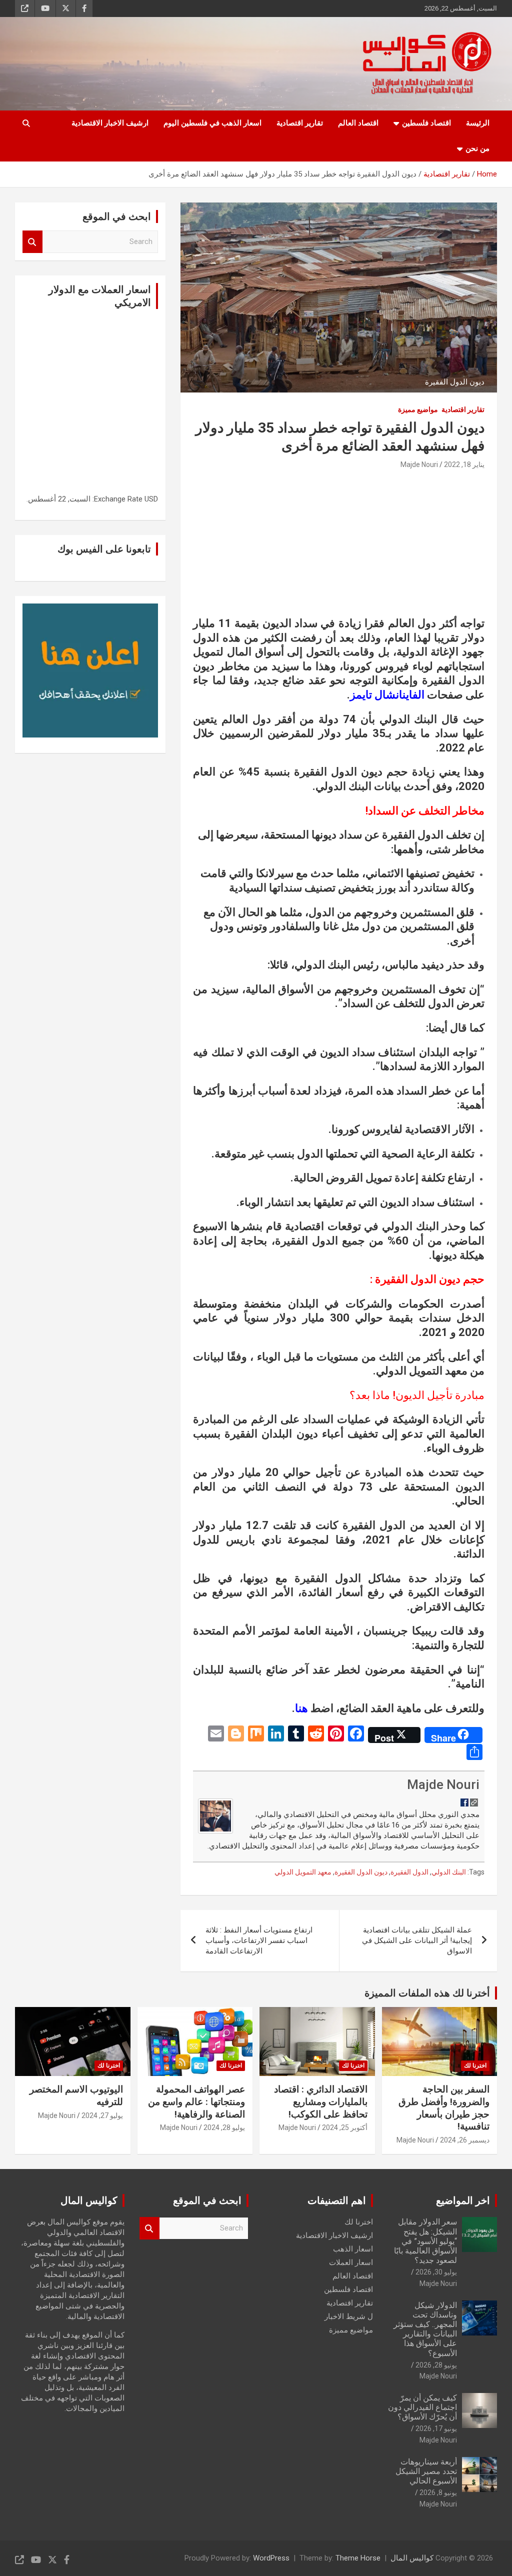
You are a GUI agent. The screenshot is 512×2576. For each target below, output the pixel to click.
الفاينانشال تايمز (387, 695)
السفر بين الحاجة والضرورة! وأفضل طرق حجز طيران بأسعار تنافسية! (444, 2108)
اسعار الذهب (353, 2249)
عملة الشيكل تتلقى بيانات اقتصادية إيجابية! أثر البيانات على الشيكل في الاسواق (417, 1940)
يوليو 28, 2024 (224, 2127)
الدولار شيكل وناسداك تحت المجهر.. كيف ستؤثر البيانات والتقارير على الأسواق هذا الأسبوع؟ (425, 2329)
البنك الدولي (449, 1872)
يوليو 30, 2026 (436, 2272)
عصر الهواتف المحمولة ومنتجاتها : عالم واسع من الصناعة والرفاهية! (196, 2101)
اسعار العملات (351, 2262)
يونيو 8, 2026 (438, 2492)
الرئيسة (478, 123)
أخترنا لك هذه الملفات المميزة (427, 1993)
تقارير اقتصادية (300, 123)
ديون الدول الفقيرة (361, 1872)
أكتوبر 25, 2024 (345, 2127)
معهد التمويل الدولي (303, 1872)
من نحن (477, 148)
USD (151, 499)
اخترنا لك (475, 2065)
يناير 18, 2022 (464, 464)
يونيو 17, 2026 (436, 2428)
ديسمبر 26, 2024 (465, 2140)
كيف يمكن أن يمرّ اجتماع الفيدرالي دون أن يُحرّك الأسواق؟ (422, 2407)
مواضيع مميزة (418, 409)
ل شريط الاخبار (349, 2316)
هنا (301, 1708)
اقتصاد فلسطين (426, 123)
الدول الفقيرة (409, 1872)
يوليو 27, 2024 (102, 2115)
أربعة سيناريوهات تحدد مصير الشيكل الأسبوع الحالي (426, 2471)
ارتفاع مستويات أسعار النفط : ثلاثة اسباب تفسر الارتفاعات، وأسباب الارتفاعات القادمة (259, 1940)
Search (32, 242)
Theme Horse (358, 2558)
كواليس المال (412, 2558)
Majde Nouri (419, 464)
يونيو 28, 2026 (436, 2365)
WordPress (271, 2558)
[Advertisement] (339, 546)
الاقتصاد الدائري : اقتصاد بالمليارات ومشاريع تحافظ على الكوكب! (321, 2101)
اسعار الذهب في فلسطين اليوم (212, 123)
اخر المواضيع (463, 2200)
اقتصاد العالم (358, 123)
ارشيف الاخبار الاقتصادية (110, 123)
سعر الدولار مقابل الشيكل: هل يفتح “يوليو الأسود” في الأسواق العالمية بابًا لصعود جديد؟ (425, 2241)
